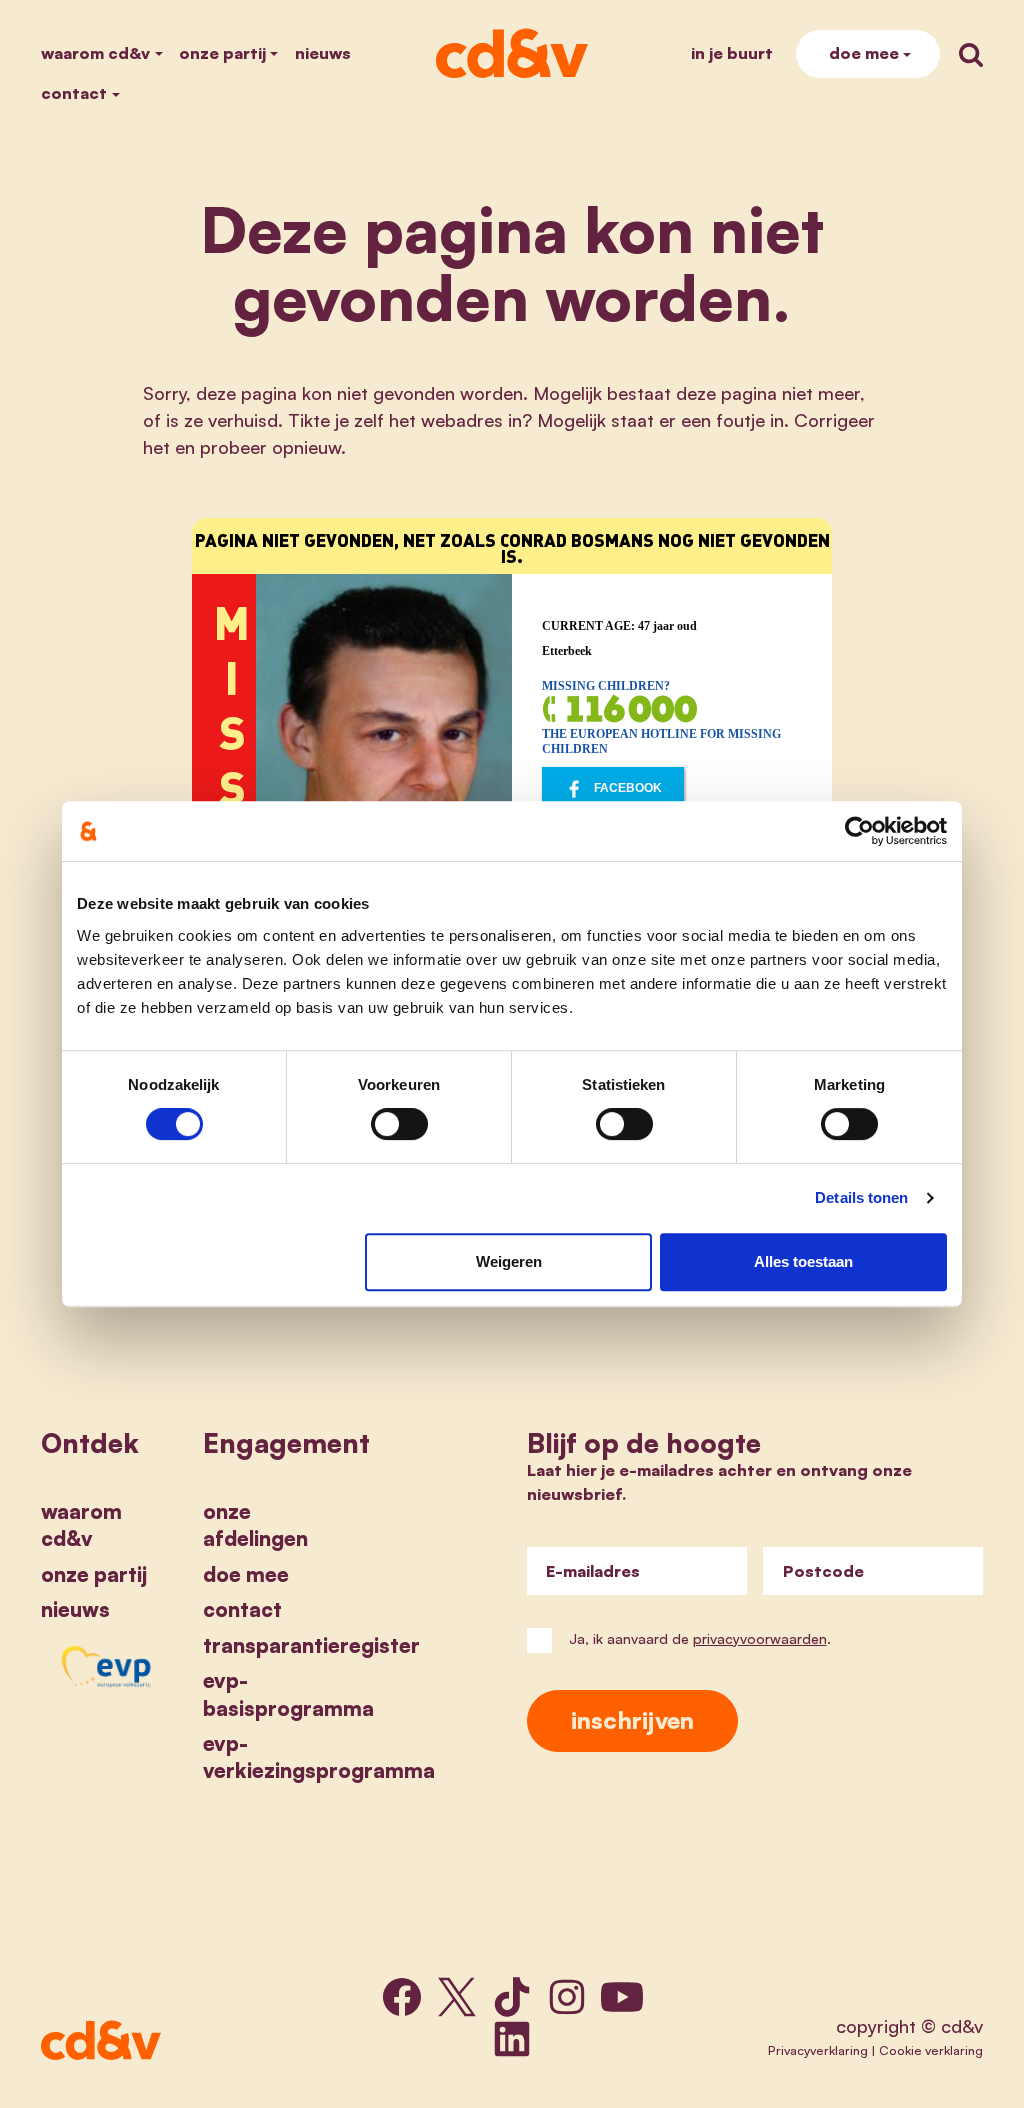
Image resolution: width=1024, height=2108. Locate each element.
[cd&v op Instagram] (567, 1997)
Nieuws (323, 53)
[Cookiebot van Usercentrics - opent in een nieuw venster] (859, 831)
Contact (74, 93)
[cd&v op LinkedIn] (512, 2039)
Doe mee (864, 53)
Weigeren (509, 1261)
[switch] (399, 1124)
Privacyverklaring (818, 2050)
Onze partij (222, 53)
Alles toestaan (803, 1261)
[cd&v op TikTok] (512, 1997)
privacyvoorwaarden (760, 1638)
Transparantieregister (311, 1645)
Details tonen (861, 1197)
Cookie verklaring (931, 2050)
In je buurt (732, 53)
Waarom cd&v (95, 53)
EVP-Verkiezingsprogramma (319, 1756)
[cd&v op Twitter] (457, 1997)
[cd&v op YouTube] (622, 1997)
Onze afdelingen (255, 1524)
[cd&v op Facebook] (402, 1997)
